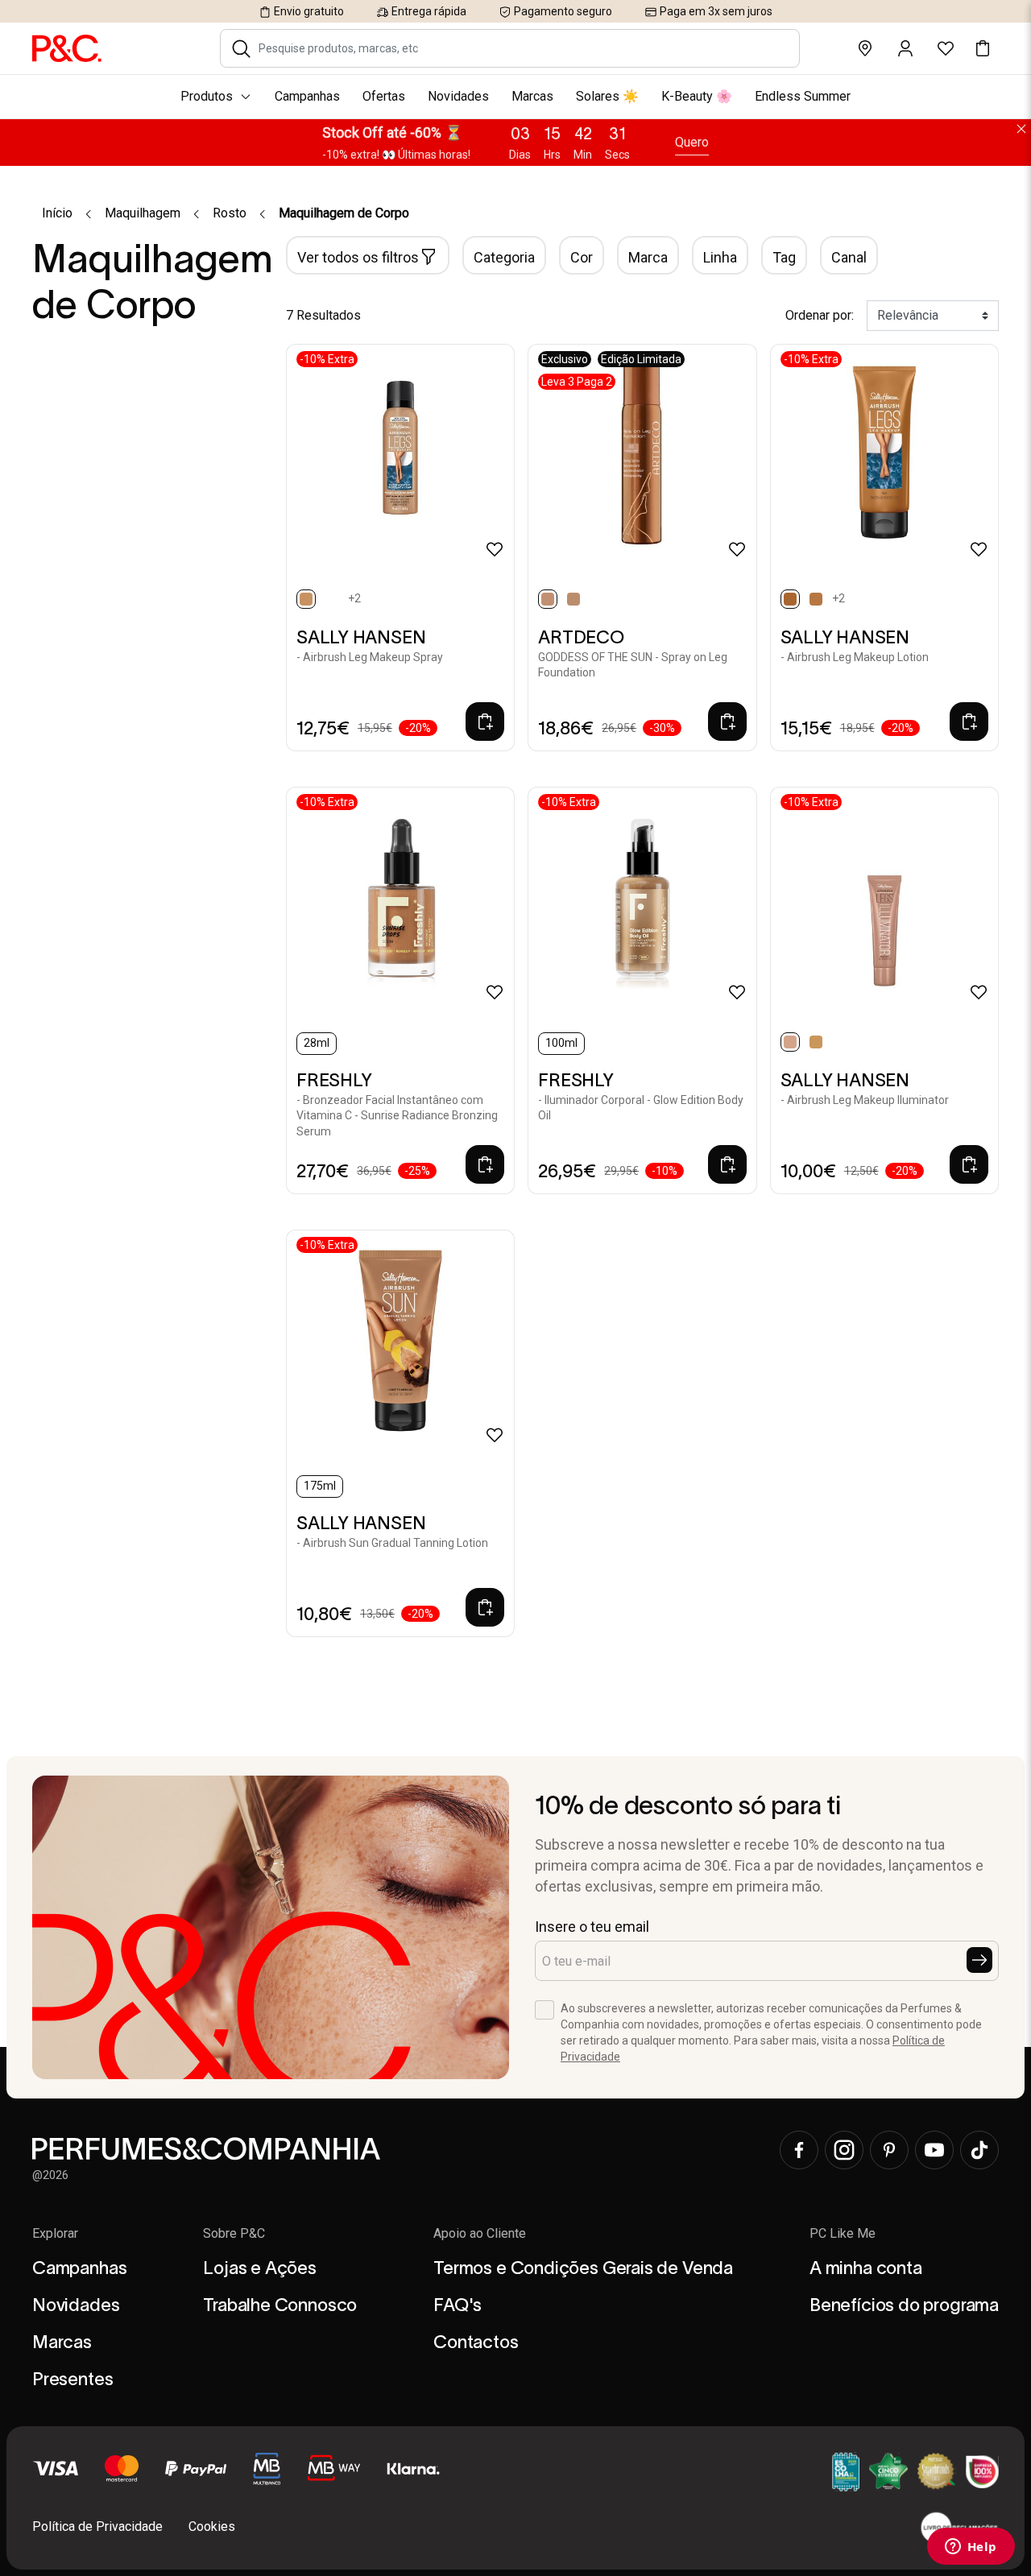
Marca (648, 257)
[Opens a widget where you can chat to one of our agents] (971, 2548)
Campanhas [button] (307, 96)
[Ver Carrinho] (983, 48)
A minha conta (866, 2268)
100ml (561, 1043)
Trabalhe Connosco (280, 2305)
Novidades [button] (458, 96)
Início (57, 213)
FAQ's (458, 2305)
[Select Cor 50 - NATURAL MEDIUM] (573, 599)
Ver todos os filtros (358, 257)
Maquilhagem (143, 213)
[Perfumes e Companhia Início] (67, 48)
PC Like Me (843, 2233)
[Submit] (979, 1960)
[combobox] (521, 48)
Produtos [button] (207, 96)
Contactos (476, 2342)
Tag (784, 257)
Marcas (62, 2342)
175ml (320, 1486)
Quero (692, 142)
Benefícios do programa (904, 2305)
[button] (241, 48)
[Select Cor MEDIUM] (816, 599)
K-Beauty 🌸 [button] (697, 96)
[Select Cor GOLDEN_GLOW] (816, 1042)
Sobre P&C (234, 2233)
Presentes (72, 2379)
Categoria (504, 257)
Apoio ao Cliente (480, 2233)
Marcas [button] (532, 96)
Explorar (55, 2233)
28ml (317, 1043)
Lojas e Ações (260, 2268)
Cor (582, 257)
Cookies (212, 2526)
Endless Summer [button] (803, 96)
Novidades (76, 2305)
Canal (849, 257)
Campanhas (79, 2268)
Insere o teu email (592, 1927)
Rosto (230, 213)
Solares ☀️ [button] (607, 96)
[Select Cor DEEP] (332, 599)
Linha (720, 257)
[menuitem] (515, 97)
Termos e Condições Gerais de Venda (583, 2268)
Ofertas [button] (384, 96)
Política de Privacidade (97, 2526)
